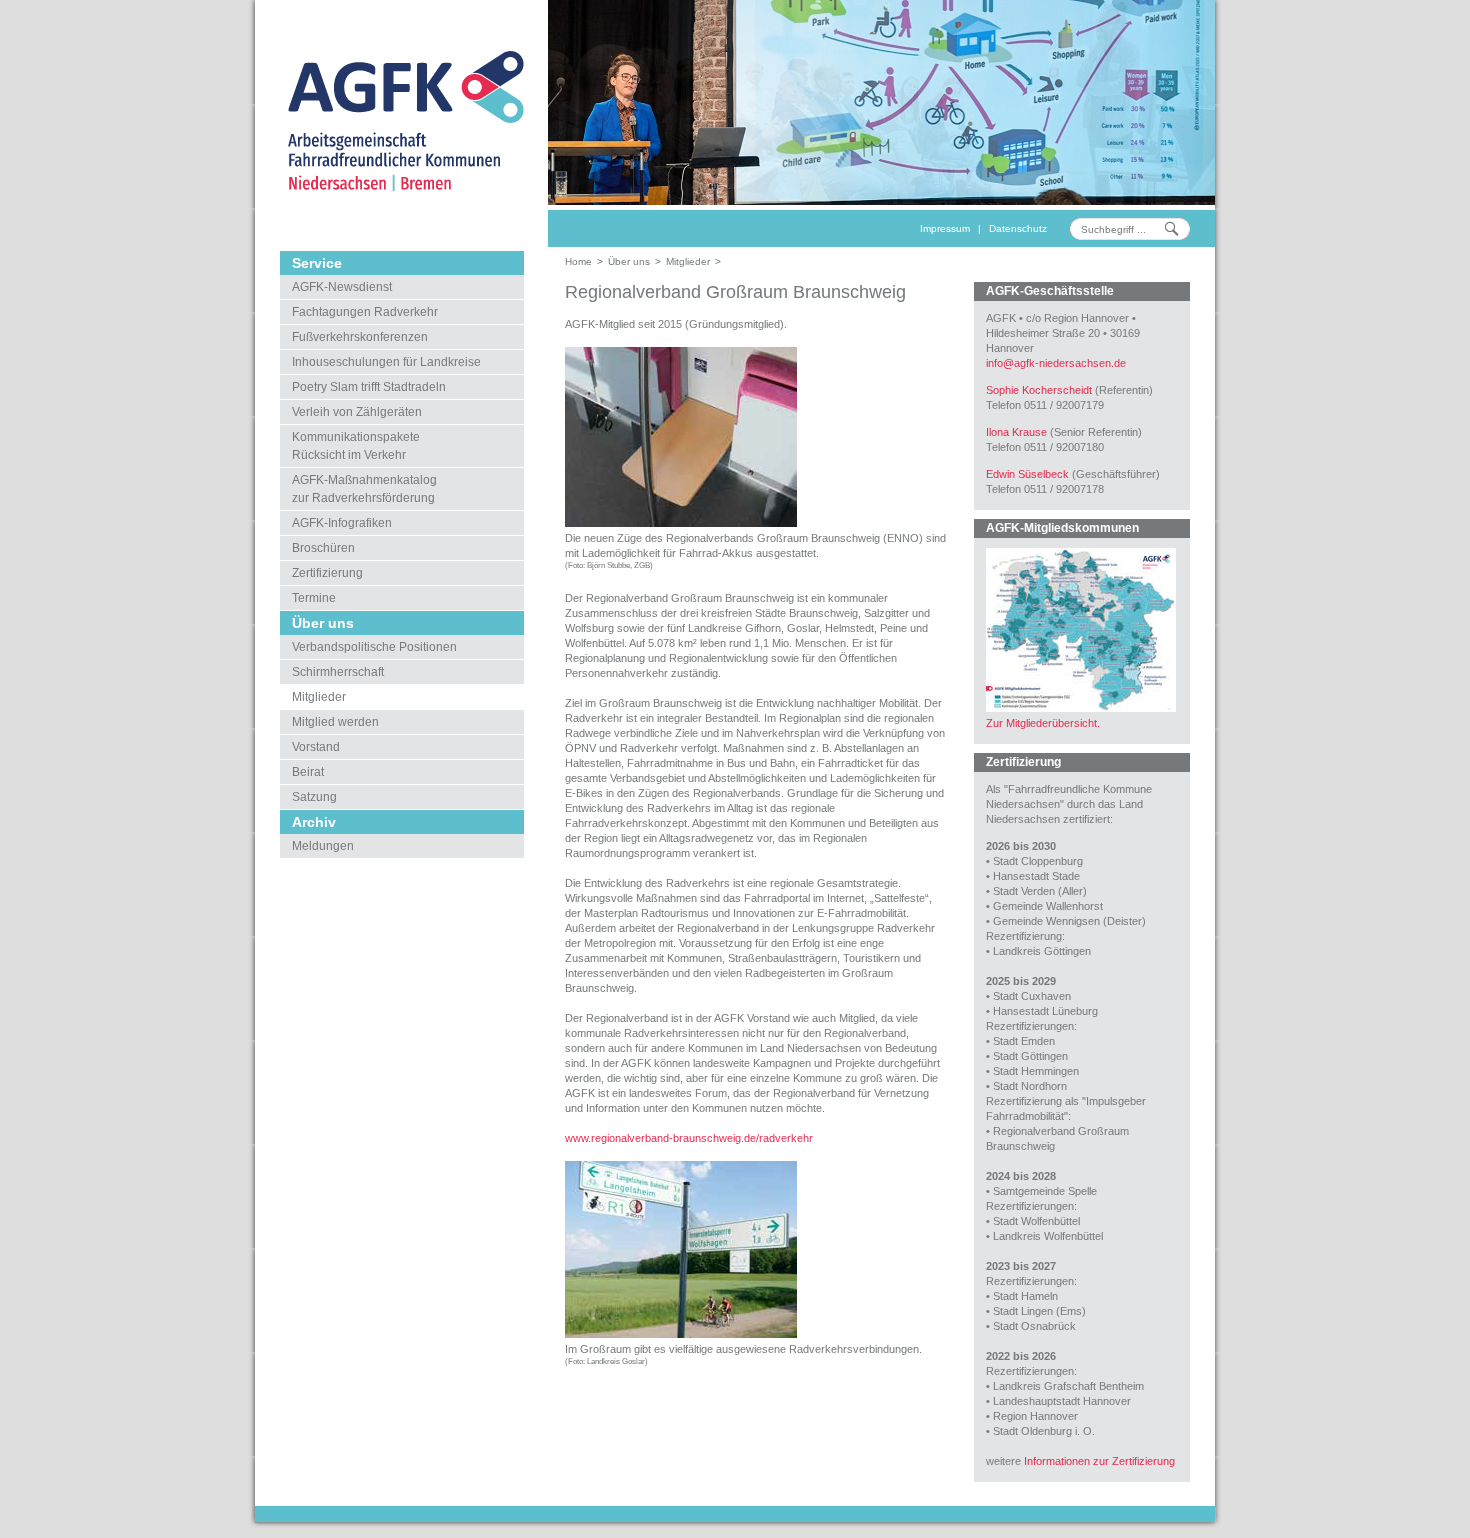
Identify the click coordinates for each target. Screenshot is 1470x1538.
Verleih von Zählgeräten (357, 412)
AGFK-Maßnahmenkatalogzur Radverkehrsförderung (364, 489)
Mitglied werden (335, 722)
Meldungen (323, 846)
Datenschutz (1018, 228)
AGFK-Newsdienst (342, 287)
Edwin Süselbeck (1027, 474)
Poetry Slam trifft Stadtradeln (369, 387)
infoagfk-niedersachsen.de (1056, 363)
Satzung (314, 797)
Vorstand (316, 747)
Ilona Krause (1016, 432)
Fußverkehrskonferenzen (360, 337)
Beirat (308, 772)
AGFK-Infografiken (342, 523)
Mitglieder (319, 697)
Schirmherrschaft (338, 672)
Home (578, 261)
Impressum (945, 228)
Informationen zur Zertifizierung (1099, 1461)
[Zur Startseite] (401, 120)
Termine (314, 598)
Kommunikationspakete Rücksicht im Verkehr (356, 446)
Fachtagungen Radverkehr (365, 312)
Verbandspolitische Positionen (374, 647)
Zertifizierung (327, 573)
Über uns (629, 261)
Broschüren (323, 548)
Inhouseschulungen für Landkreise (386, 362)
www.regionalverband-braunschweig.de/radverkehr (689, 1138)
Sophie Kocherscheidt (1039, 390)
